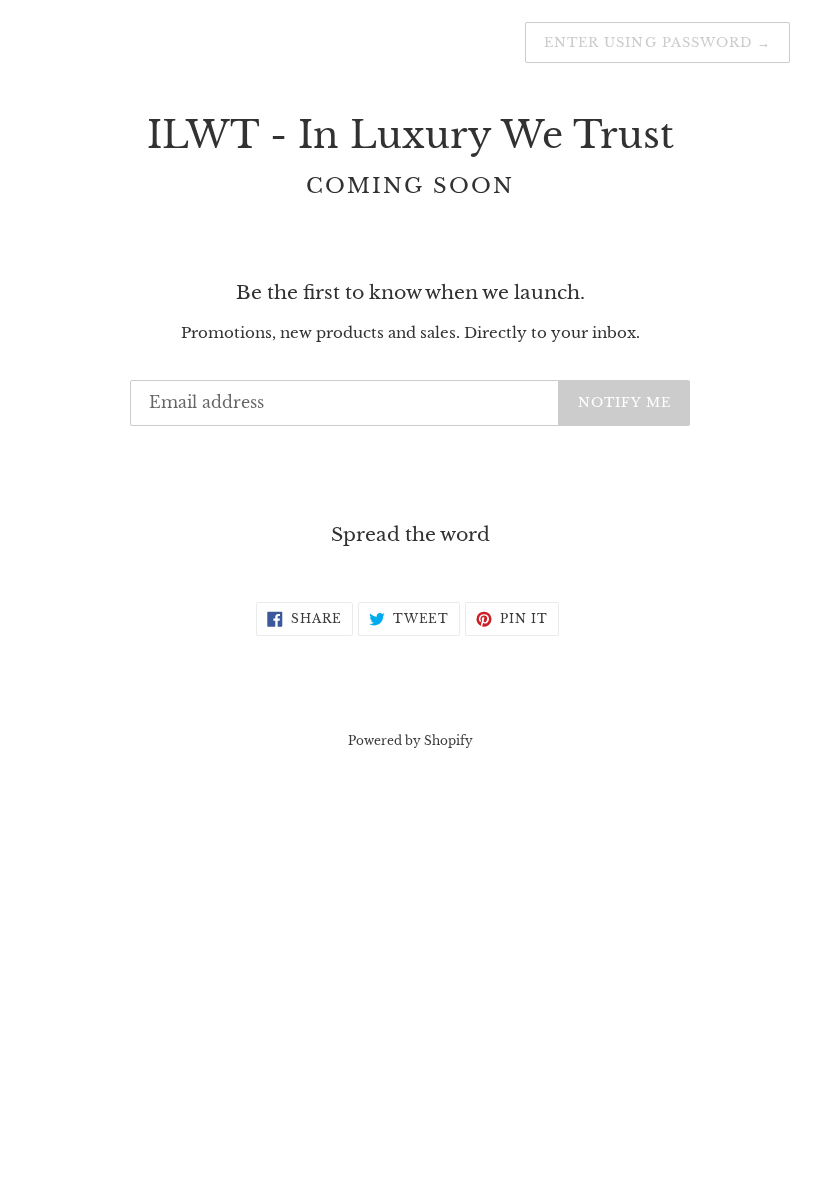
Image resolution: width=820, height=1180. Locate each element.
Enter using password (657, 42)
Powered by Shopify (410, 740)
